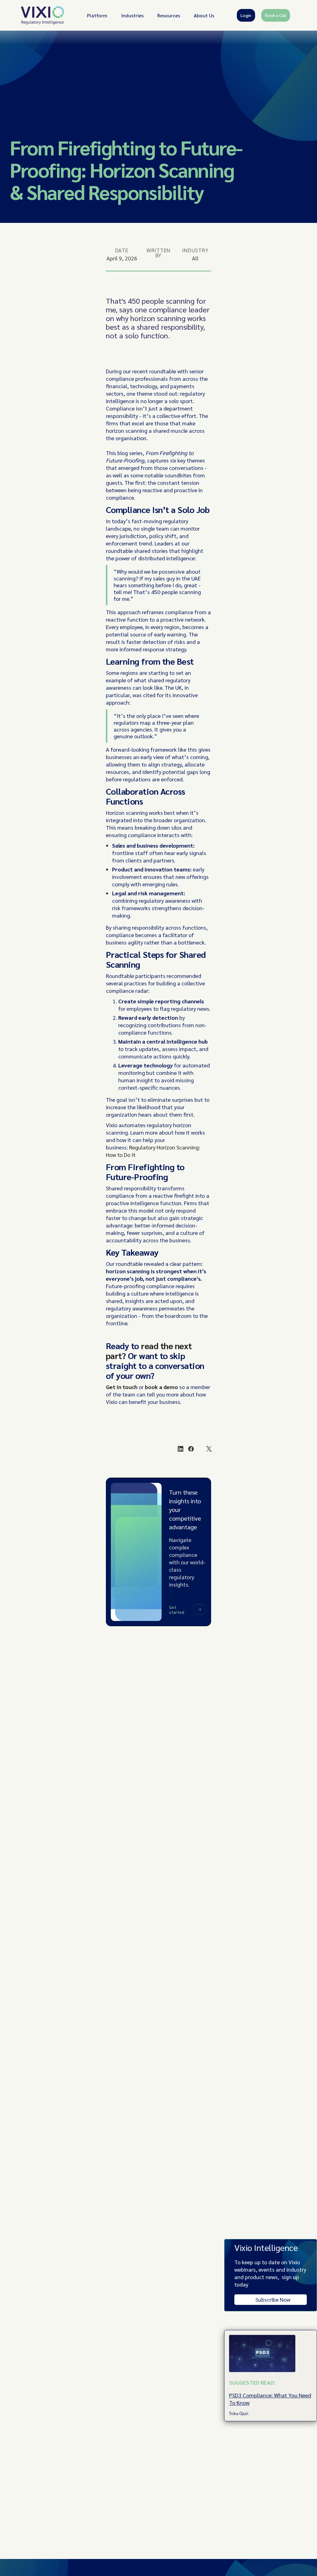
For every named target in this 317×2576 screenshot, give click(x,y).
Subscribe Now (273, 2299)
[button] (97, 15)
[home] (43, 15)
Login (246, 15)
